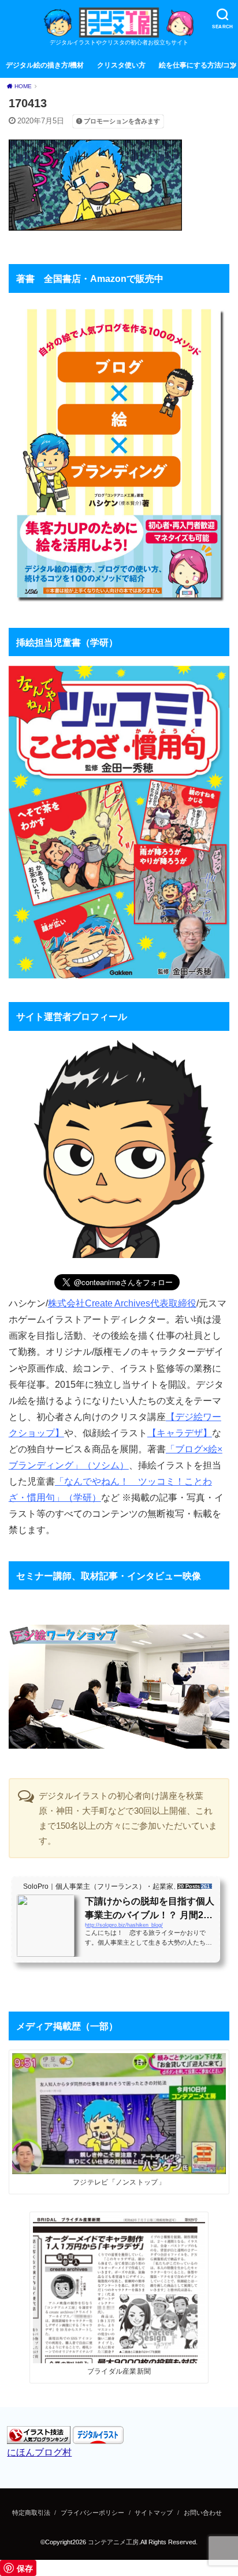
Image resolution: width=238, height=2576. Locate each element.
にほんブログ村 (39, 2452)
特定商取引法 (31, 2513)
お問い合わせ (203, 2513)
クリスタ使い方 (121, 65)
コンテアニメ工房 (113, 2542)
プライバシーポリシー (92, 2513)
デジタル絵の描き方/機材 (45, 65)
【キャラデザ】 (180, 1433)
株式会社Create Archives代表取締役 (122, 1303)
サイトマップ (154, 2513)
